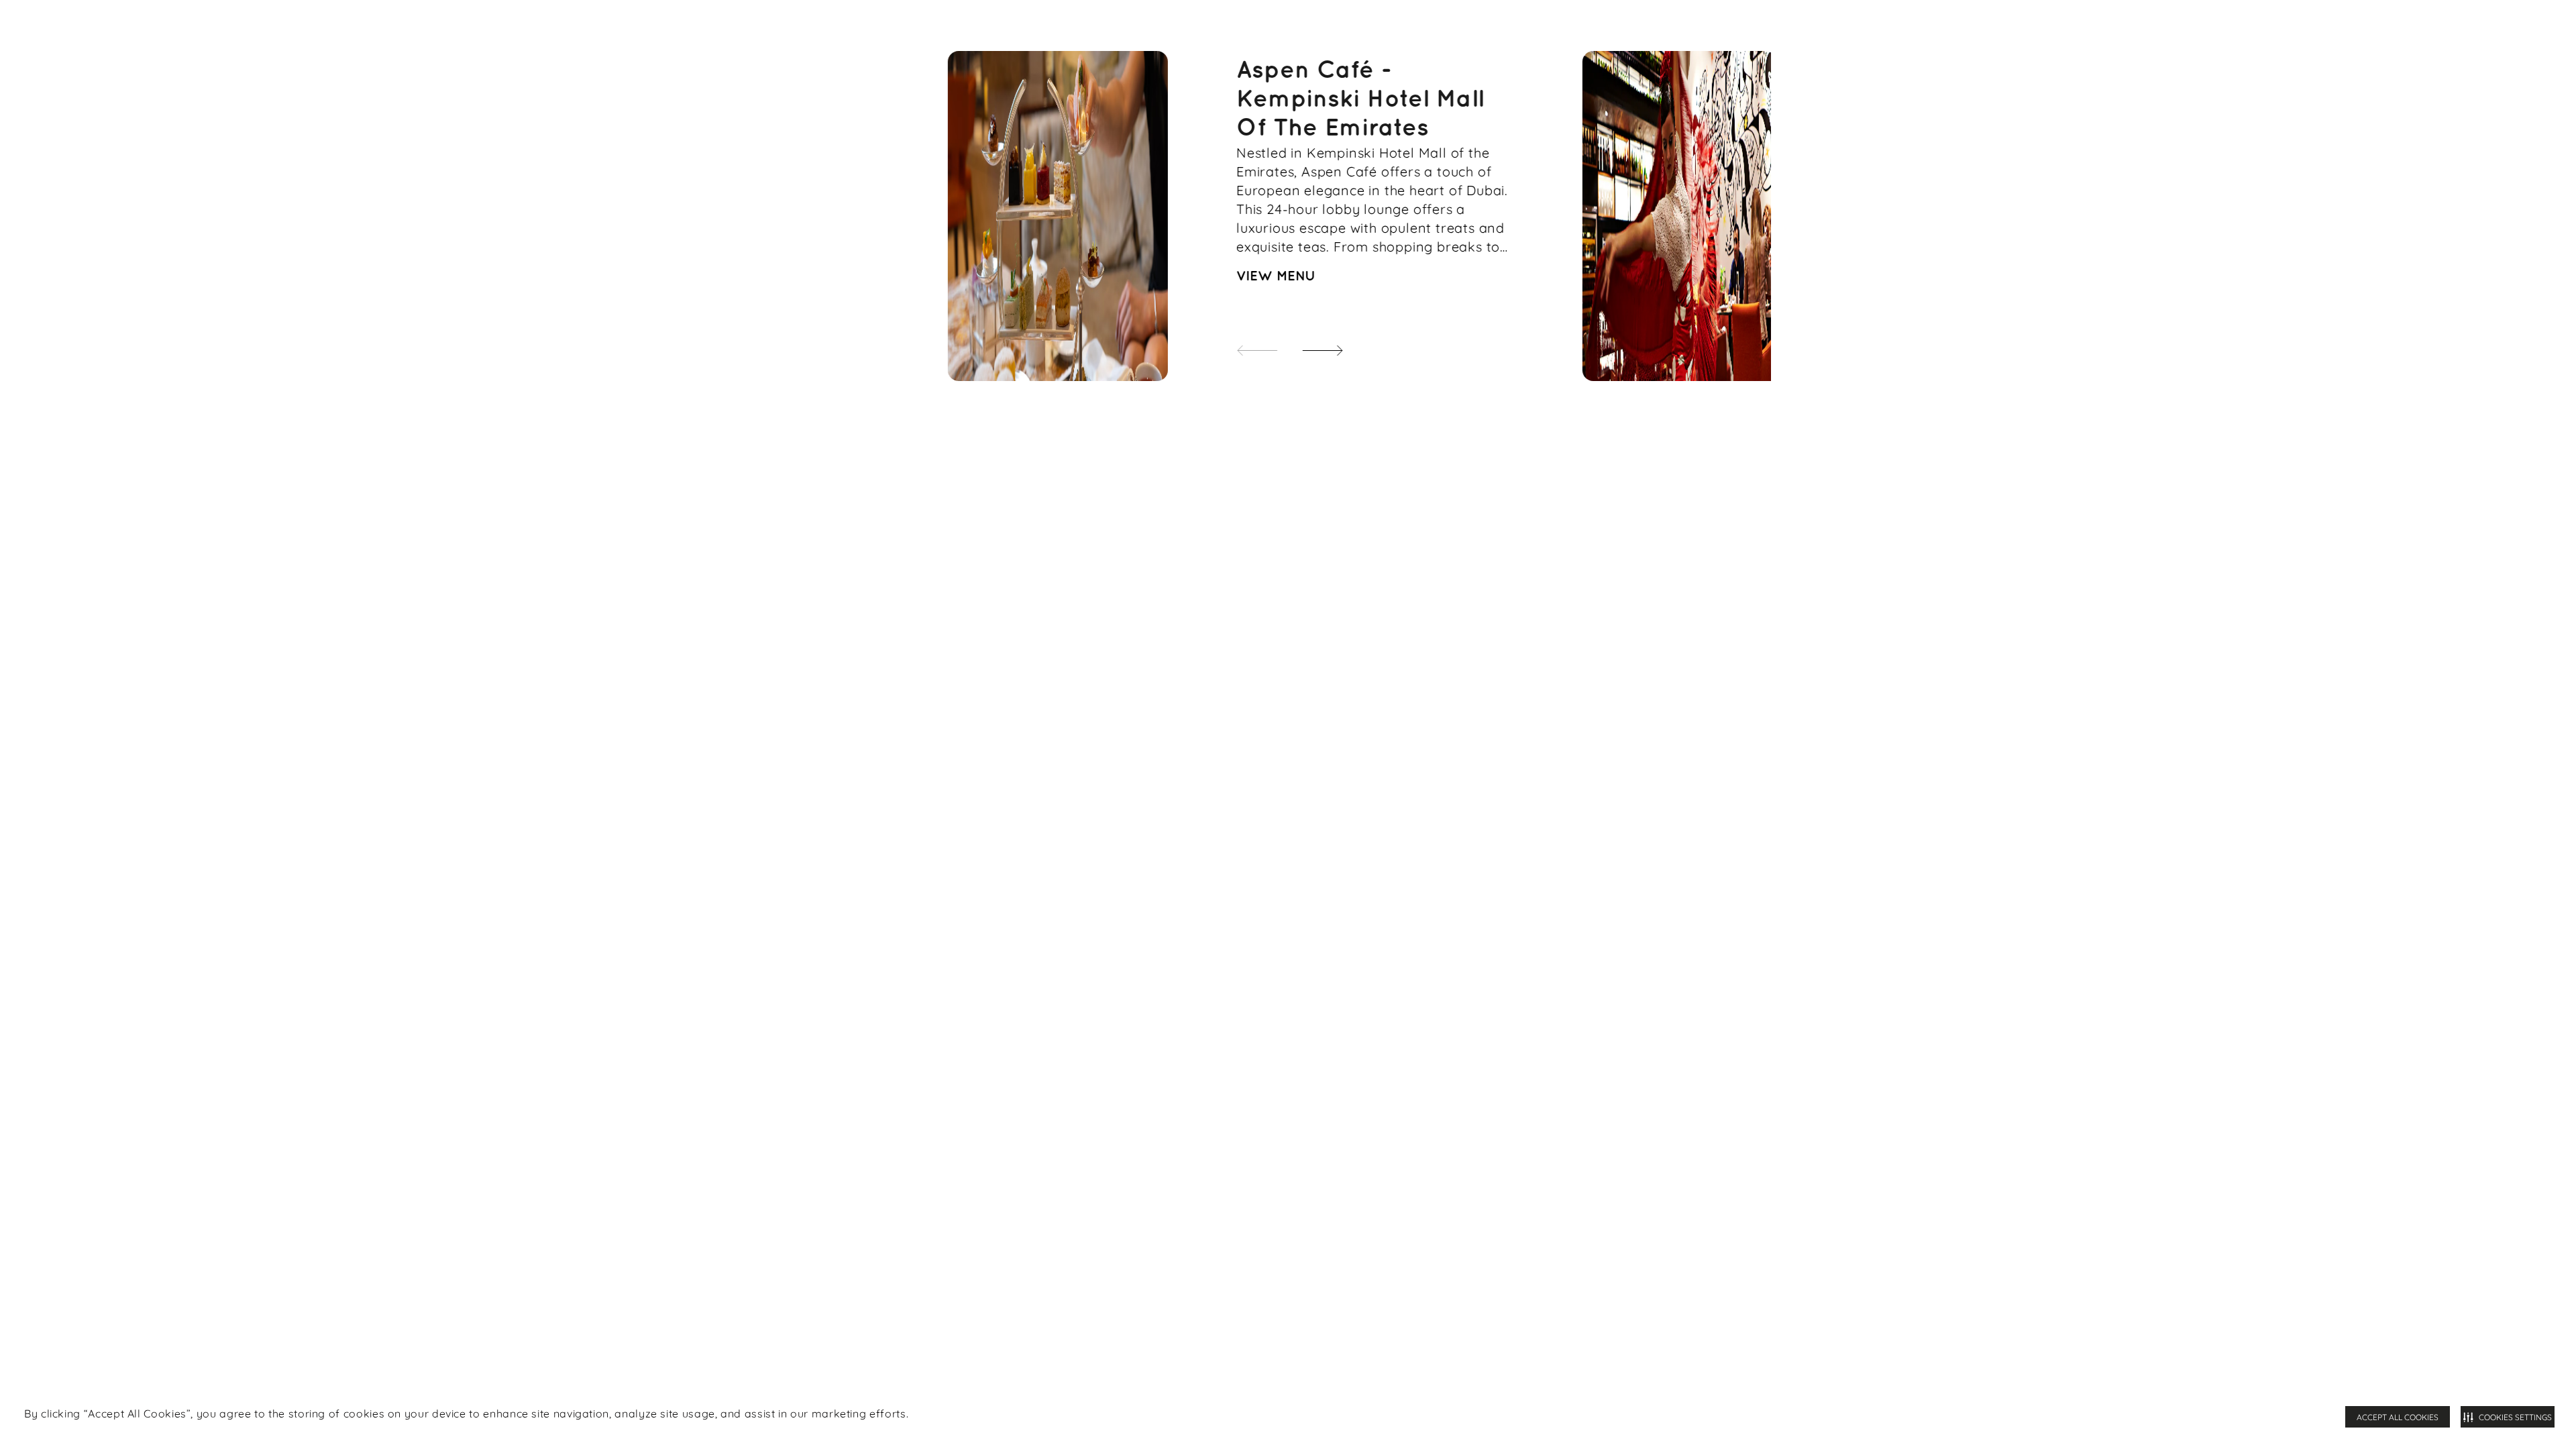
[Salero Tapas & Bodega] (1693, 216)
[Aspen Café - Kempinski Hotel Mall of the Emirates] (1058, 216)
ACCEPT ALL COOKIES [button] (2398, 1417)
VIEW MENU (1276, 276)
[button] (1310, 343)
